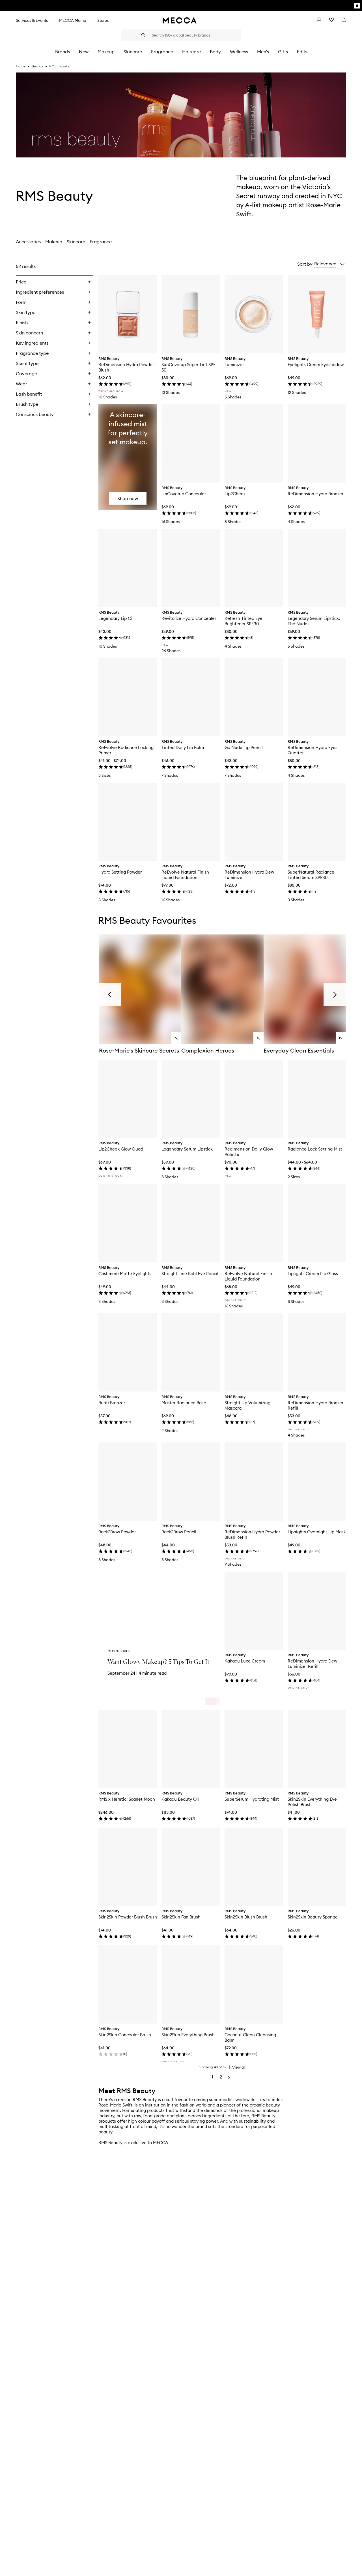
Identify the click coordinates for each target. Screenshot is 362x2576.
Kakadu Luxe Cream (245, 1661)
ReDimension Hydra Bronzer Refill (315, 1405)
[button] (329, 264)
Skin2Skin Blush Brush (246, 1917)
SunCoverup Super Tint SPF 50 (188, 367)
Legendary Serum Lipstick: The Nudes (314, 621)
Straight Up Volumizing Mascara (247, 1405)
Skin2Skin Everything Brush (188, 2035)
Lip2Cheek (235, 494)
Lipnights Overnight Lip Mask (317, 1532)
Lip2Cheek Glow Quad (121, 1149)
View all (239, 2067)
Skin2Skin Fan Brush (181, 1917)
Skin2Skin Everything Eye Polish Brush (312, 1802)
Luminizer (234, 365)
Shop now (128, 498)
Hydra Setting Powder (120, 872)
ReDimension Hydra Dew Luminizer (249, 875)
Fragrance (101, 242)
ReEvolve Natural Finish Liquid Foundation (185, 875)
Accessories (28, 242)
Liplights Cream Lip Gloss (313, 1274)
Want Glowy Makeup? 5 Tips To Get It (158, 1662)
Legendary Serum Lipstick (187, 1149)
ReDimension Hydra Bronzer (315, 494)
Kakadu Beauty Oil (180, 1799)
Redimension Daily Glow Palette (249, 1152)
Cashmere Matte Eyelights (125, 1274)
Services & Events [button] (32, 20)
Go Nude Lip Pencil (244, 747)
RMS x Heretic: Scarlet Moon (127, 1799)
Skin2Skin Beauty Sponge (313, 1917)
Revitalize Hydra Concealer (189, 618)
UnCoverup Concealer (184, 494)
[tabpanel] (181, 1172)
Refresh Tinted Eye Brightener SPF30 (244, 621)
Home (21, 66)
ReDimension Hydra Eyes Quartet (313, 750)
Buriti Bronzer (112, 1403)
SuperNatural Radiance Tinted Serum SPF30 (311, 875)
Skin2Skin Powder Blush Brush (128, 1917)
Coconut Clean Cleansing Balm (250, 2037)
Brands (37, 66)
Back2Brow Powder (117, 1532)
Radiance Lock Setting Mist (315, 1149)
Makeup (54, 242)
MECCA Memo (73, 20)
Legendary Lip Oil (116, 618)
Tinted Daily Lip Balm (183, 747)
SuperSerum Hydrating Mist (252, 1799)
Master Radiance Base (184, 1403)
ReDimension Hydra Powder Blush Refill (252, 1534)
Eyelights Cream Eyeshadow (316, 365)
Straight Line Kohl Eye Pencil (190, 1274)
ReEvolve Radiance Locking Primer (126, 750)
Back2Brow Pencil (179, 1532)
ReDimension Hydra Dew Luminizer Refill (312, 1664)
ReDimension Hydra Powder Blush (126, 367)
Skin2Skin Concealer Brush (125, 2035)
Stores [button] (103, 20)
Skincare (76, 242)
